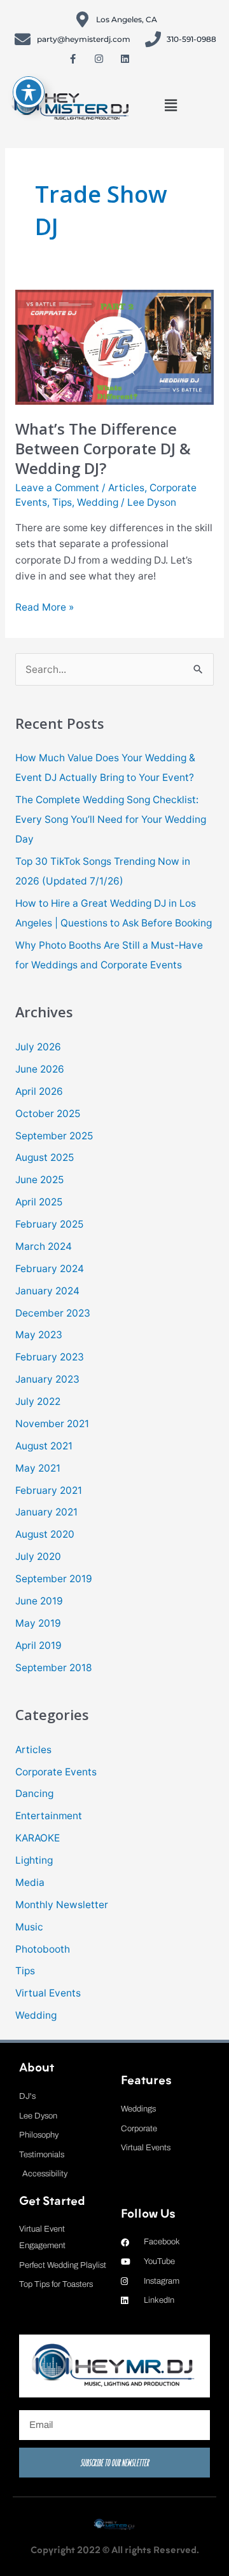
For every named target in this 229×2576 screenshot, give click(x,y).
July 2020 (38, 1556)
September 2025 (54, 1136)
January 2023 (47, 1379)
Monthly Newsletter (62, 1905)
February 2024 (50, 1269)
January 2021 (46, 1512)
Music (29, 1927)
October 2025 (48, 1114)
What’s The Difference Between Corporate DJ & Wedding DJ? (103, 449)
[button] (170, 105)
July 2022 (38, 1401)
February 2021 (49, 1490)
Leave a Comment (57, 488)
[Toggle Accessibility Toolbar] (29, 92)
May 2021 (38, 1468)
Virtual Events (48, 1993)
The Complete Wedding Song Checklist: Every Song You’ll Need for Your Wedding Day (111, 819)
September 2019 (54, 1579)
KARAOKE (38, 1838)
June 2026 (40, 1069)
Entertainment (49, 1816)
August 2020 (45, 1534)
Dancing (34, 1793)
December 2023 (53, 1313)
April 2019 (38, 1645)
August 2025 (45, 1157)
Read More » (45, 606)
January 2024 (47, 1291)
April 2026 (39, 1091)
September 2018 (54, 1668)
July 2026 (38, 1047)
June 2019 (39, 1601)
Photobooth (43, 1949)
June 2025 (39, 1180)
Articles (126, 488)
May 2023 (39, 1335)
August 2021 (44, 1446)
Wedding (98, 502)
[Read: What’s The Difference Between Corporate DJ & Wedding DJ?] (114, 346)
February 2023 (50, 1357)
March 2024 (44, 1246)
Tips (62, 502)
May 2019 (38, 1623)
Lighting (34, 1860)
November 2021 (52, 1424)
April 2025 (39, 1202)
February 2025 (49, 1224)
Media (30, 1882)
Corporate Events (56, 1772)
